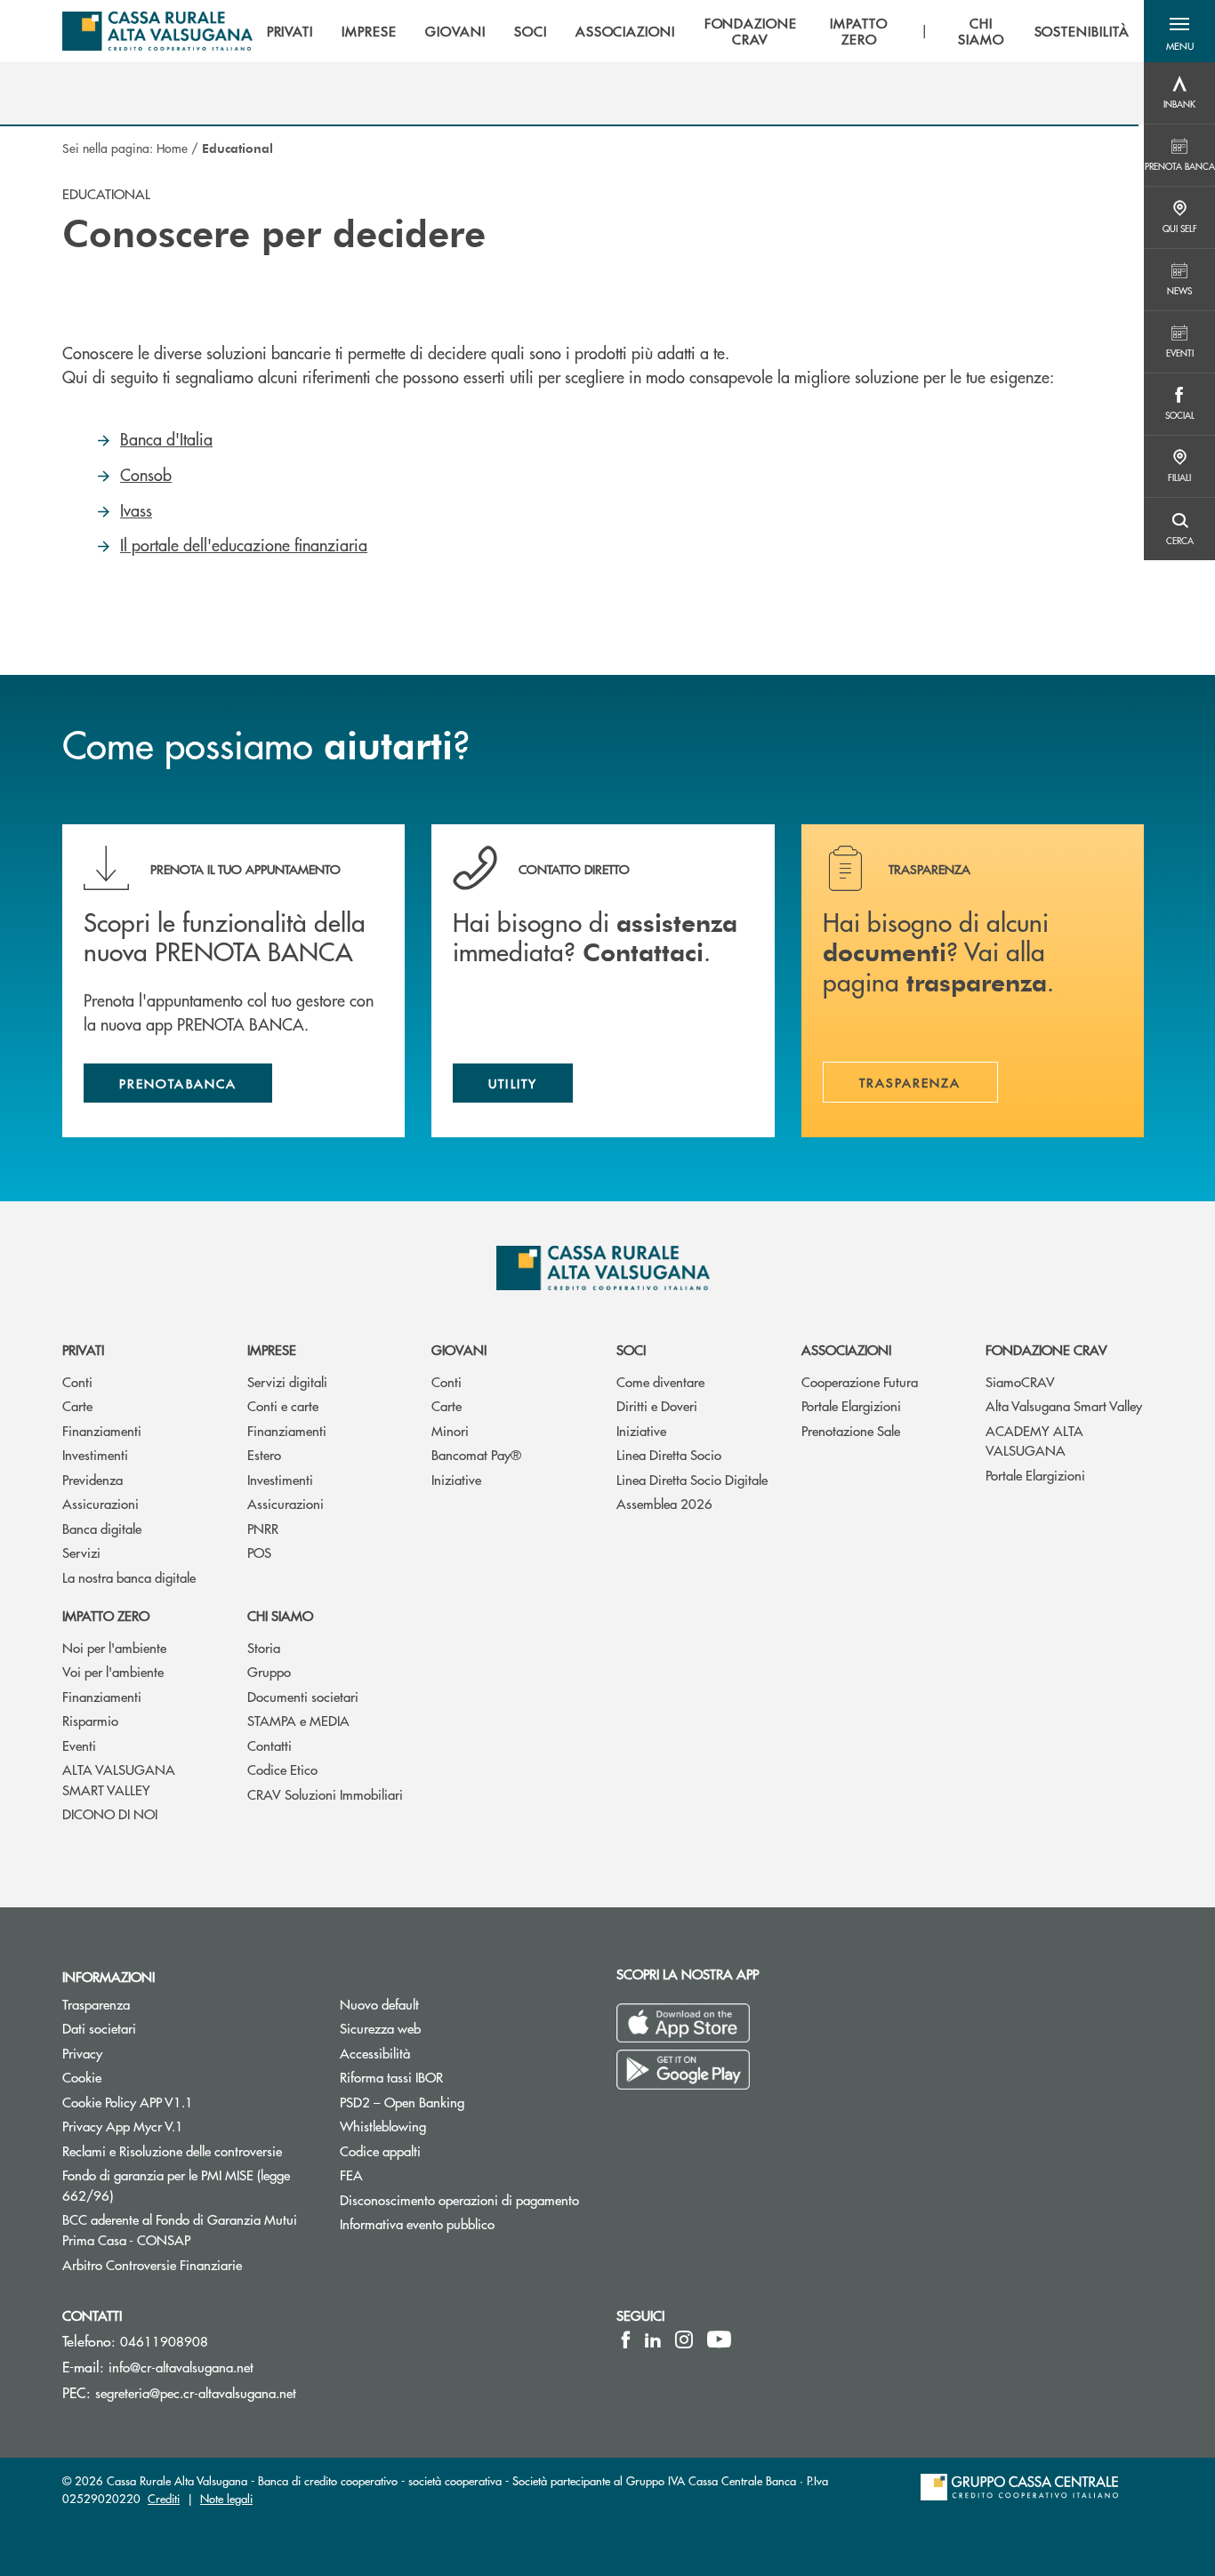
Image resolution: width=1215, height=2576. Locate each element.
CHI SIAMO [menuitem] (981, 31)
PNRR (263, 1528)
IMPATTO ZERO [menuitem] (859, 31)
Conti (77, 1381)
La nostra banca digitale (129, 1577)
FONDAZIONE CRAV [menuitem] (751, 31)
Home (172, 148)
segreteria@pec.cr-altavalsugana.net (196, 2392)
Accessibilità (375, 2053)
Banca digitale (102, 1528)
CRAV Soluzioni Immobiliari (325, 1794)
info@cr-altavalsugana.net (181, 2367)
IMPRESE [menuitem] (369, 31)
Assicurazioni (101, 1503)
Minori (450, 1430)
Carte (77, 1405)
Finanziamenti (102, 1430)
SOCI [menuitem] (531, 31)
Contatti (270, 1745)
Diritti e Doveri (657, 1405)
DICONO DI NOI (110, 1814)
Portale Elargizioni (851, 1405)
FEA (351, 2175)
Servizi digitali (287, 1381)
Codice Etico (282, 1769)
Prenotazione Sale (851, 1430)
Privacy (82, 2053)
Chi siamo (280, 1615)
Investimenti (95, 1454)
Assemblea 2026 (664, 1503)
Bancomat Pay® (476, 1454)
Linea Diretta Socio (669, 1454)
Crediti (164, 2498)
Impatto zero (106, 1615)
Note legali (226, 2498)
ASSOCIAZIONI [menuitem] (626, 31)
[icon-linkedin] (653, 2339)
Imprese (272, 1349)
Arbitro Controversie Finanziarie (188, 2264)
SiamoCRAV (1020, 1381)
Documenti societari (303, 1696)
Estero (264, 1454)
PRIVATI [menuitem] (290, 31)
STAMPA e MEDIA (298, 1720)
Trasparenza (96, 2004)
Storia (264, 1647)
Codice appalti (380, 2151)
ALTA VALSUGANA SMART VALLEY (119, 1779)
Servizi (81, 1552)
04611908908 (164, 2341)
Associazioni (846, 1349)
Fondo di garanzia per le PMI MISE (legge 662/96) (176, 2185)
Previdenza (93, 1479)
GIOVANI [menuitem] (455, 31)
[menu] (698, 31)
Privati (83, 1349)
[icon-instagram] (684, 2339)
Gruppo (269, 1671)
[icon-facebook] (626, 2339)
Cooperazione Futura (860, 1381)
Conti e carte (283, 1405)
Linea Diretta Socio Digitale (692, 1479)
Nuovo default (379, 2004)
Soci (631, 1349)
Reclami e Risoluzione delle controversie (172, 2151)
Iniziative (456, 1479)
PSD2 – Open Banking (465, 2102)
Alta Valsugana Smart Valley (1064, 1405)
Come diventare (660, 1381)
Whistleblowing (383, 2126)
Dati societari (99, 2028)
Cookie (82, 2077)
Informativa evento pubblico (417, 2223)
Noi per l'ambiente (114, 1647)
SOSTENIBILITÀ (1082, 31)
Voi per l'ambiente (113, 1671)
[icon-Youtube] (719, 2339)
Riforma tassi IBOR (391, 2077)
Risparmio (90, 1720)
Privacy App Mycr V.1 (123, 2126)
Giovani (459, 1349)
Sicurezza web (380, 2028)
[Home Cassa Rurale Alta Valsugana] (157, 31)
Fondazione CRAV (1046, 1349)
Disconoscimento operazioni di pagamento (465, 2199)
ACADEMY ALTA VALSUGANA (1034, 1440)
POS (259, 1552)
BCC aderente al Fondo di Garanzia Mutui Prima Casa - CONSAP (188, 2229)
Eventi (79, 1745)
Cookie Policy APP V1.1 (128, 2102)
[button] (1179, 31)
